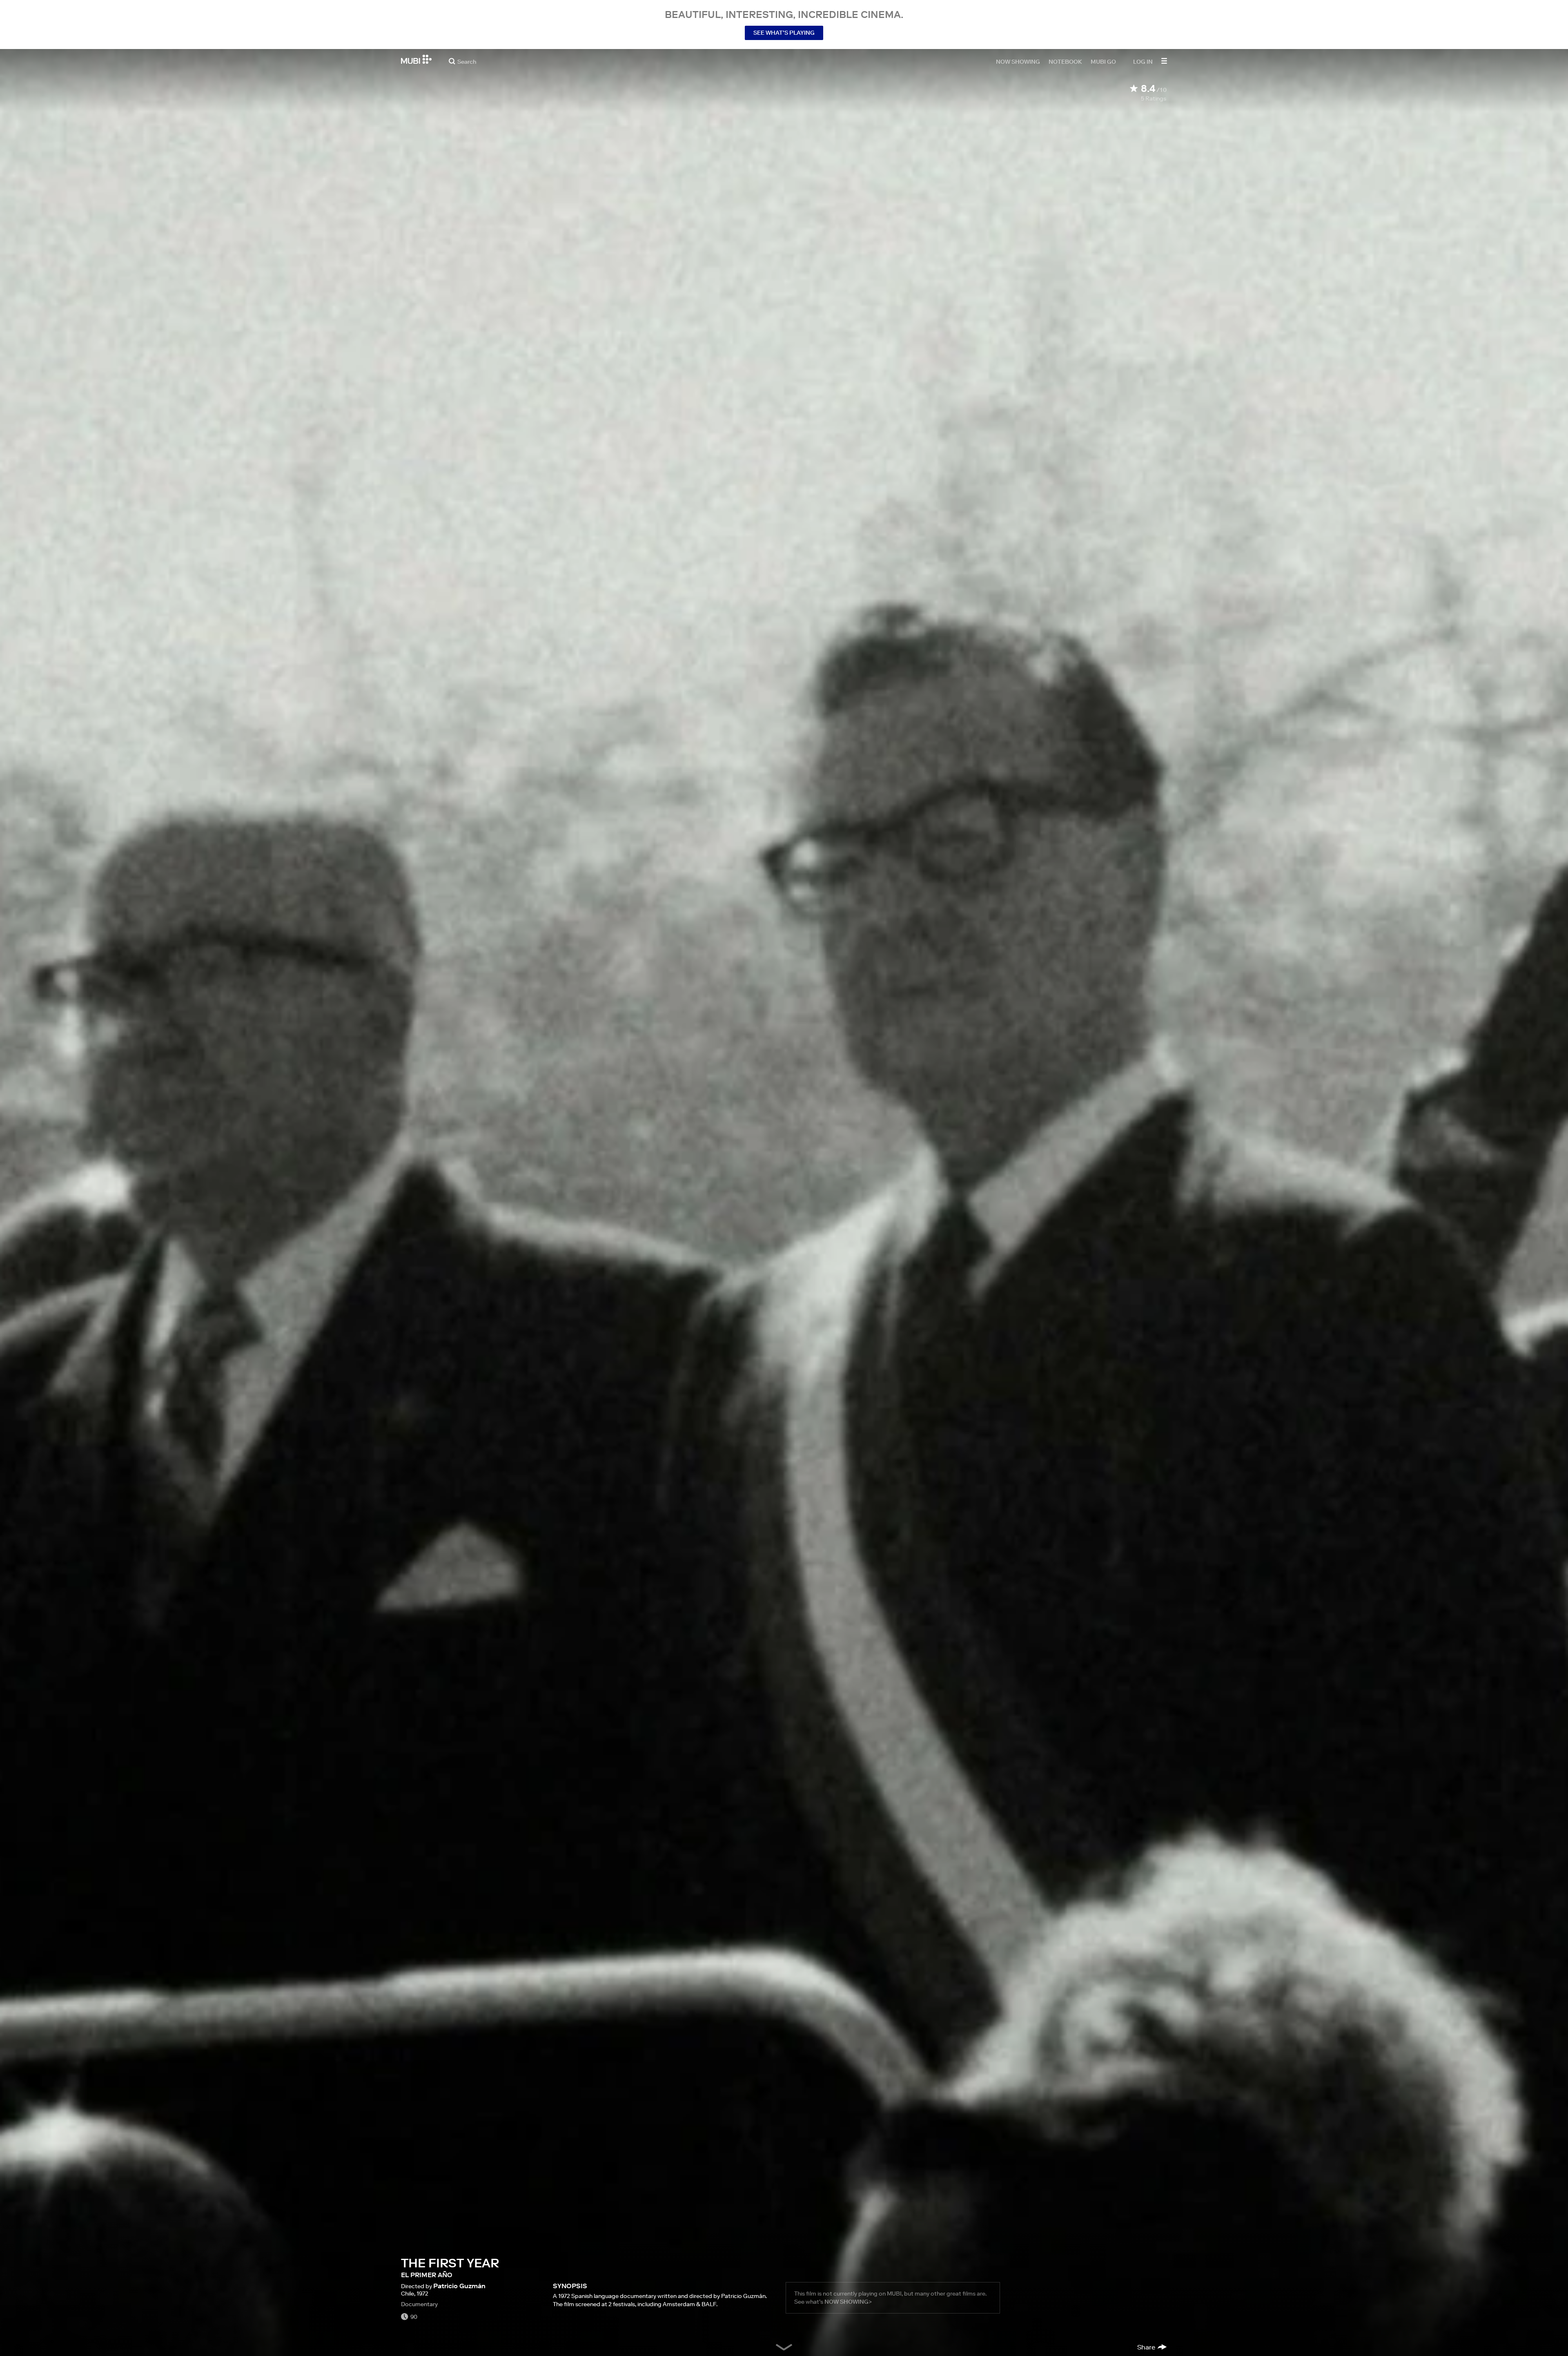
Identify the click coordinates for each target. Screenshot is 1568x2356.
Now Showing (1018, 61)
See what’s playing (784, 33)
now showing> (848, 2302)
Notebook (1065, 61)
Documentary (419, 2304)
